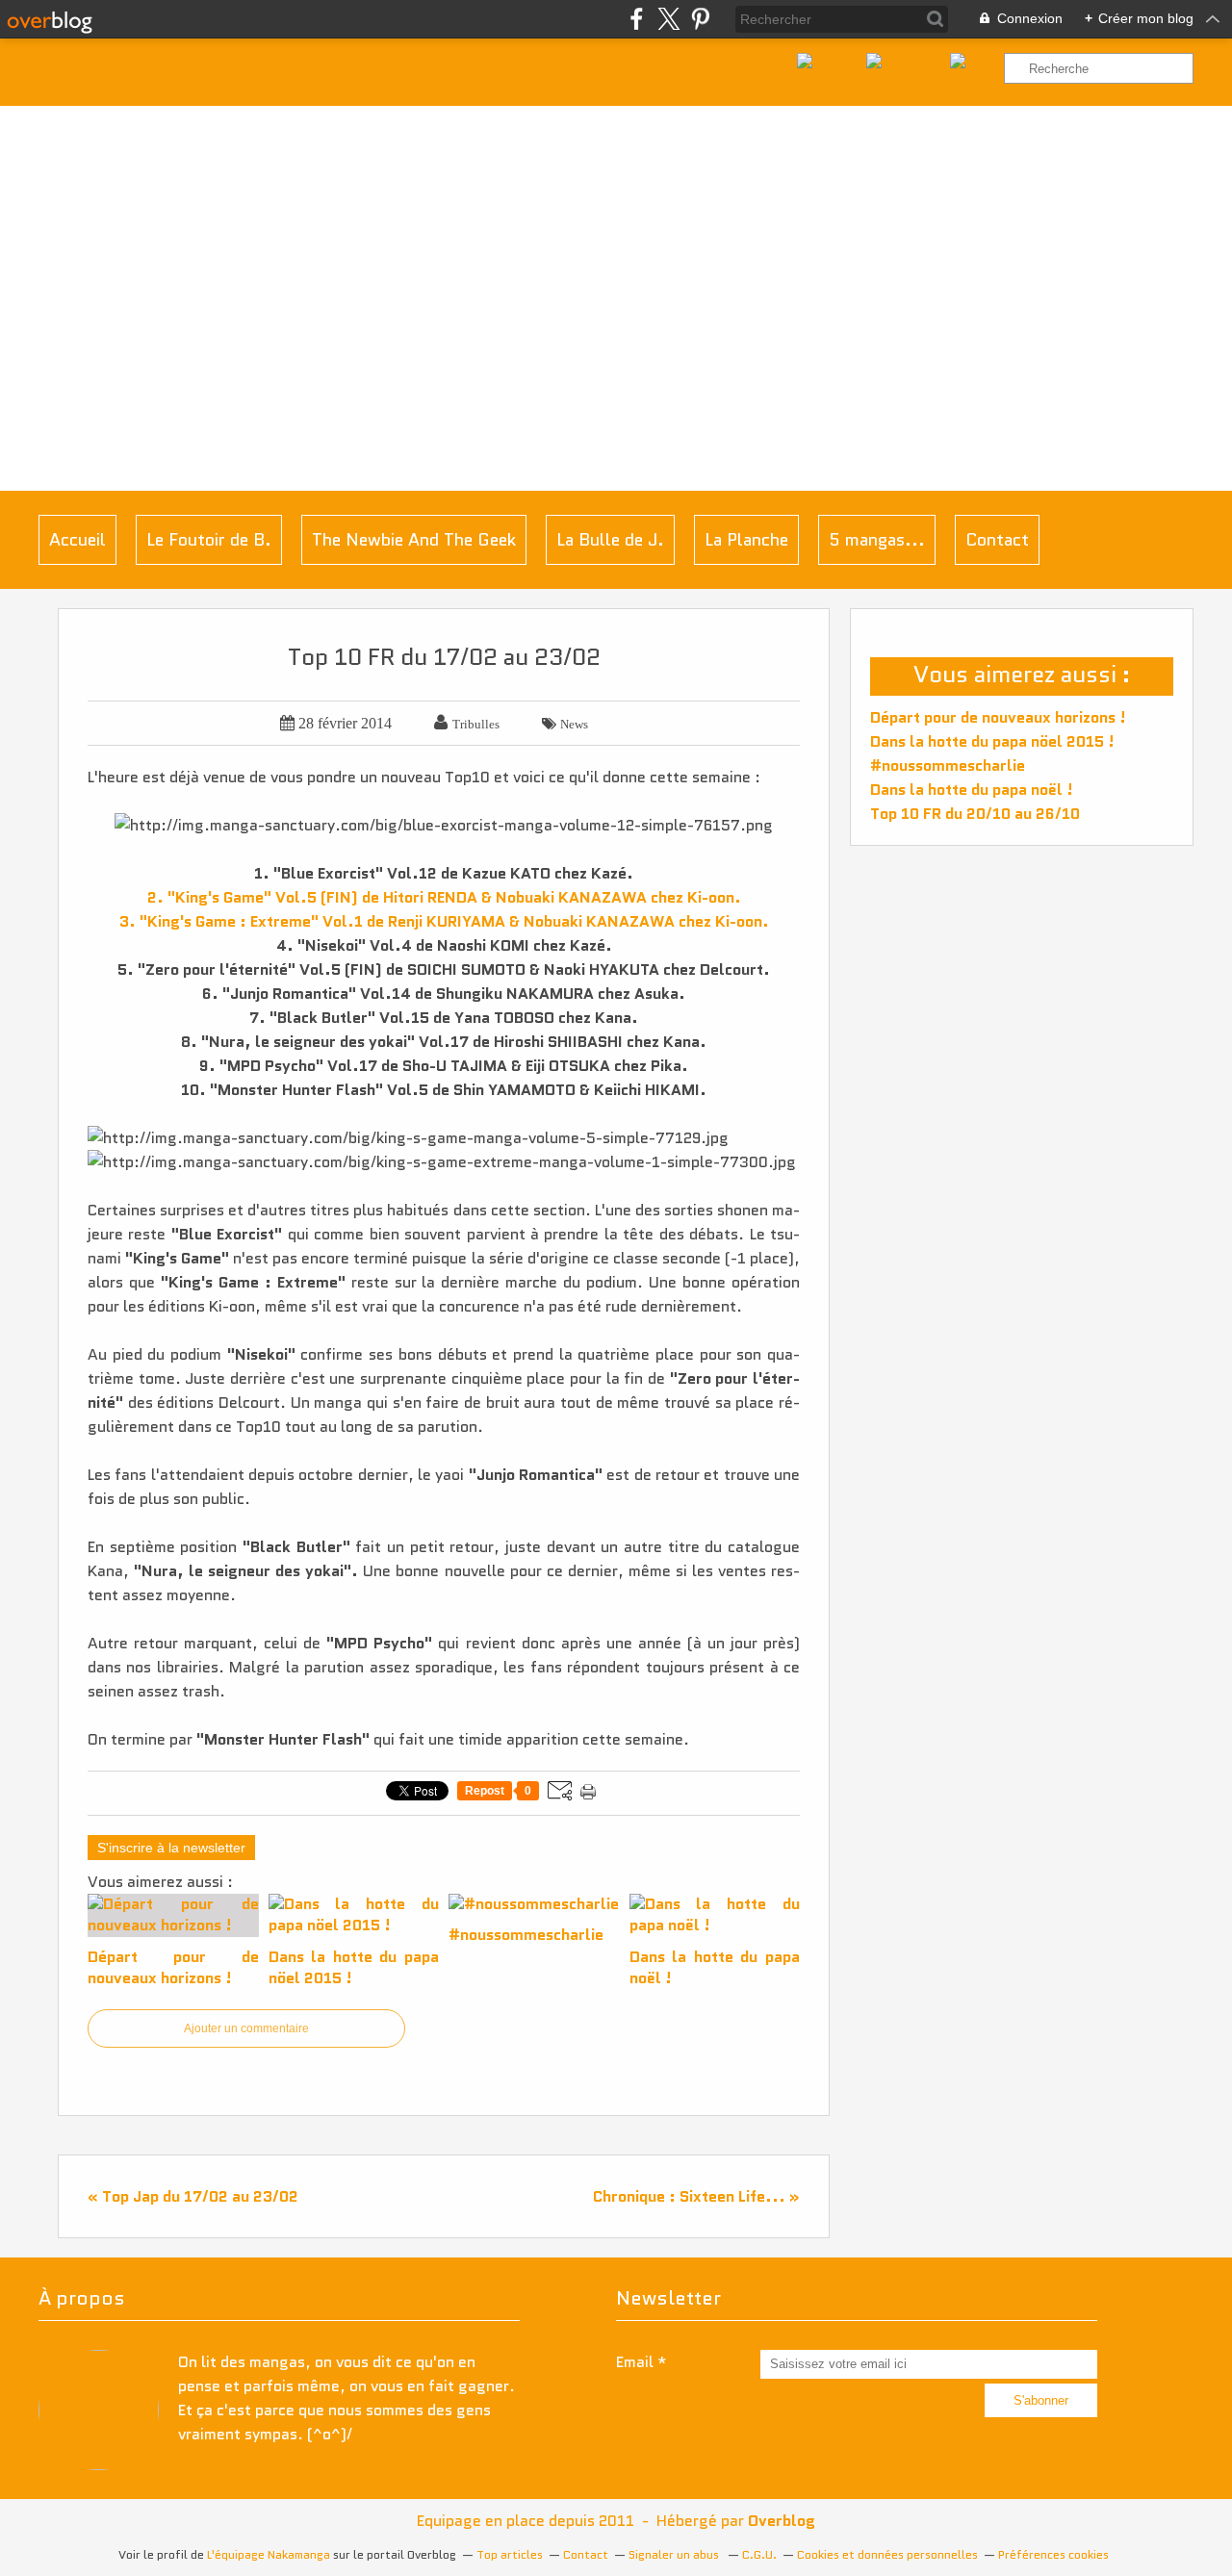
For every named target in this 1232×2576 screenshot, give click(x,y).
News (574, 724)
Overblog (782, 2521)
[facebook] (637, 19)
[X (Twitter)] (668, 19)
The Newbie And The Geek (414, 540)
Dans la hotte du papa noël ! (972, 790)
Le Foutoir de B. (209, 540)
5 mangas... (877, 540)
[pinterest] (700, 19)
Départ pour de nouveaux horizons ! (998, 717)
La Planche (746, 540)
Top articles (510, 2554)
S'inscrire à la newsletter (171, 1848)
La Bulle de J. (610, 540)
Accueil (77, 540)
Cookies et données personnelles (887, 2554)
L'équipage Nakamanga (269, 2554)
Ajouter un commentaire (246, 2028)
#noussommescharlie (948, 765)
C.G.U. (759, 2554)
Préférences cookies (1053, 2554)
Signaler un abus (675, 2554)
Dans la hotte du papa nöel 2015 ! (992, 741)
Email (635, 2362)
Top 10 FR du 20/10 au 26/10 (975, 814)
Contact (997, 540)
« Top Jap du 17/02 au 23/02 (193, 2196)
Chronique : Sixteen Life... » (696, 2196)
